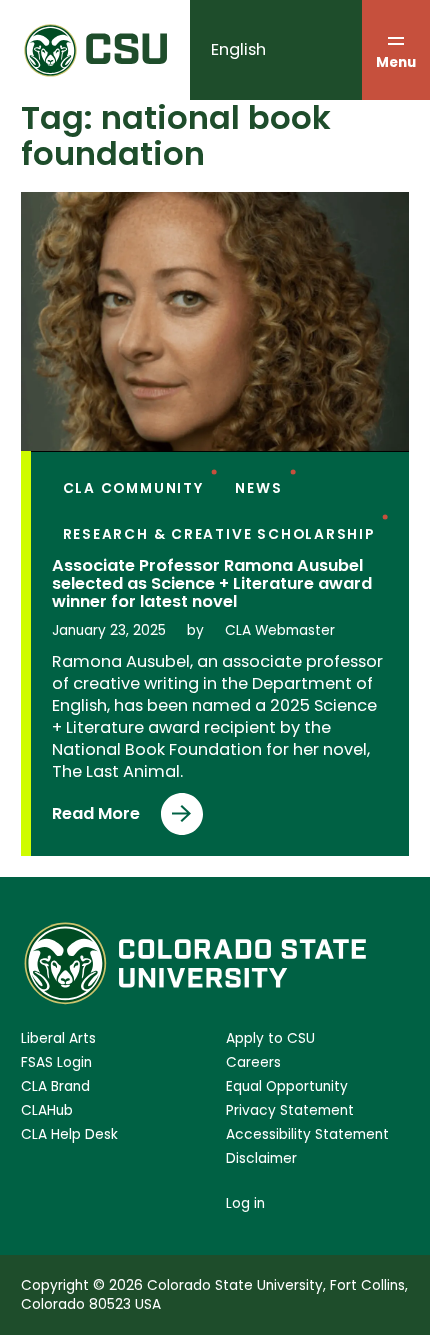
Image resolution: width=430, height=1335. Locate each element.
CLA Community (133, 488)
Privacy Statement (290, 1110)
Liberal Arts (58, 1038)
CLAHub (47, 1110)
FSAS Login (56, 1062)
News (258, 488)
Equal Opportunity (287, 1086)
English (238, 49)
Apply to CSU (270, 1038)
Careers (253, 1062)
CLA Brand (55, 1086)
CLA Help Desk (69, 1134)
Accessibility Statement (307, 1134)
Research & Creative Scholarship (219, 534)
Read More (96, 818)
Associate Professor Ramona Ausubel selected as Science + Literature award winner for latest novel (212, 584)
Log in (245, 1203)
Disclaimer (261, 1158)
